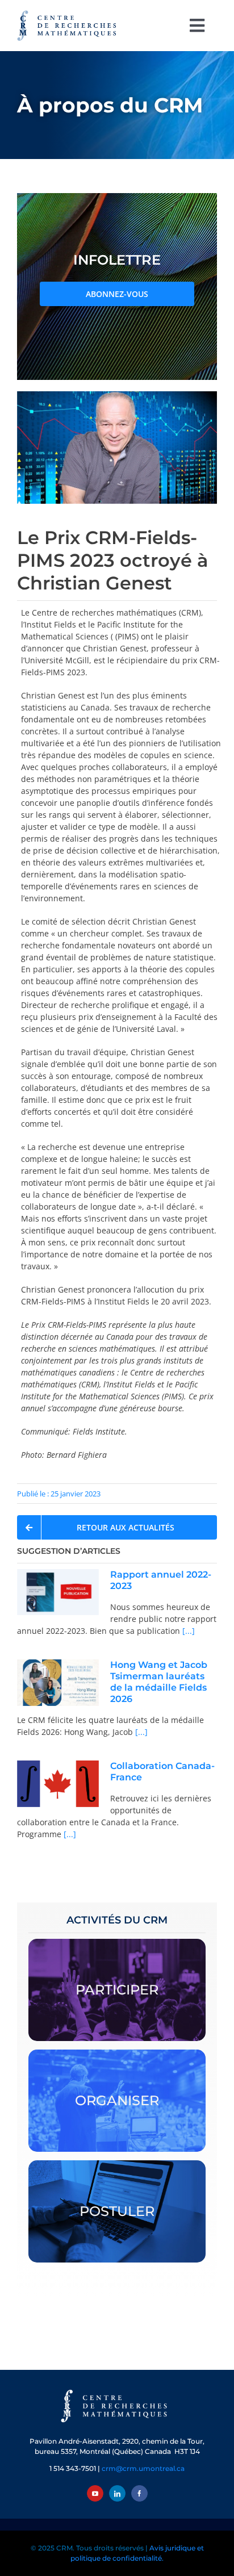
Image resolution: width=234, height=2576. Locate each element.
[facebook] (139, 2493)
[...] (187, 1631)
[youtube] (95, 2493)
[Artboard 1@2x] (117, 2391)
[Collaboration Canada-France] (58, 1784)
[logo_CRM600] (68, 13)
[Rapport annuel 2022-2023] (58, 1592)
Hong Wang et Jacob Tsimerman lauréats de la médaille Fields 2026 (159, 1682)
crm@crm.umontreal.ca (143, 2468)
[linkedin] (117, 2493)
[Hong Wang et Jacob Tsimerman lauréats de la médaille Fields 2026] (58, 1683)
